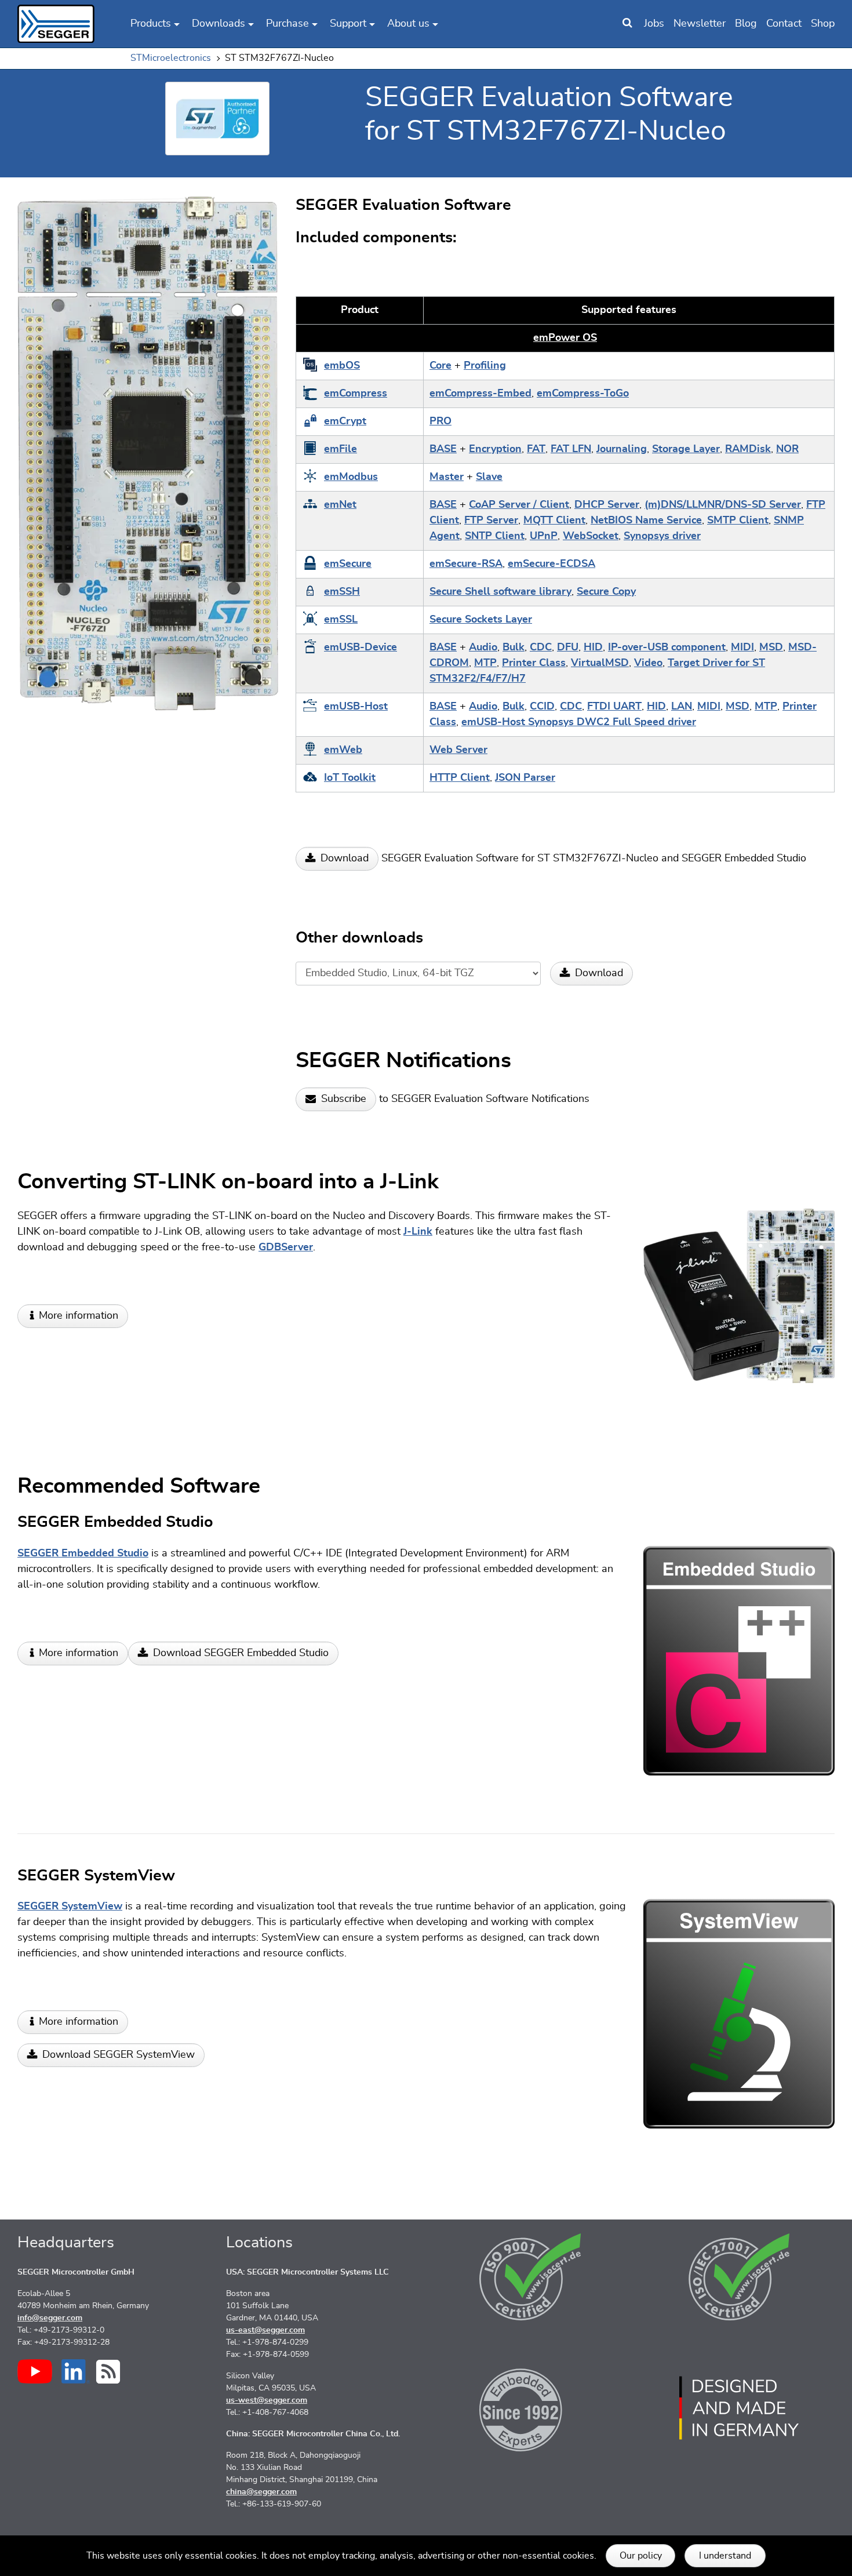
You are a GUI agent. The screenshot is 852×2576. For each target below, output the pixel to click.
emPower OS (565, 338)
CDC (541, 647)
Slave (489, 477)
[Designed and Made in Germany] (739, 2408)
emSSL (341, 620)
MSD (771, 647)
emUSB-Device (361, 647)
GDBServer (286, 1247)
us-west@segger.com (267, 2400)
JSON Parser (525, 778)
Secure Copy (606, 592)
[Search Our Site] (627, 24)
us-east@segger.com (265, 2330)
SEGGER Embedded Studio (83, 1553)
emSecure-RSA (466, 564)
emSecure (348, 564)
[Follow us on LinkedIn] (76, 2371)
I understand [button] (725, 2556)
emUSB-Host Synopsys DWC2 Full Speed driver (579, 722)
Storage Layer (686, 449)
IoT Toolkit (350, 778)
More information (79, 1316)
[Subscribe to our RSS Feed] (108, 2372)
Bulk (514, 647)
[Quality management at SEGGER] (530, 2277)
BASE (443, 449)
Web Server (458, 750)
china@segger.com (261, 2492)
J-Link (418, 1232)
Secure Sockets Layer (481, 620)
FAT (536, 449)
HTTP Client (460, 778)
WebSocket (591, 536)
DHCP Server (607, 505)
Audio (483, 647)
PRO (440, 421)
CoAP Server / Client (519, 505)
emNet (340, 505)
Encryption (495, 449)
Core (440, 366)
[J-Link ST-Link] (739, 1296)
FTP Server (491, 521)
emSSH (342, 592)
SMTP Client (738, 521)
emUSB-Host (356, 707)
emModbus (351, 477)
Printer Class (534, 663)
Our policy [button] (641, 2556)
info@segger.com (50, 2318)
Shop (823, 24)
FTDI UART (614, 707)
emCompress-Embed (480, 394)
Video (648, 663)
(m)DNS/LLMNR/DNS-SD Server (723, 505)
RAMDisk (748, 449)
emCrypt (345, 421)
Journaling (622, 449)
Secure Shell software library (500, 592)
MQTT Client (554, 521)
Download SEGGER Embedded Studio (241, 1653)
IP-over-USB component (667, 647)
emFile (341, 449)
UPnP (544, 536)
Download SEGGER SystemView (119, 2055)
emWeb (343, 750)
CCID (542, 707)
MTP (485, 663)
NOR (787, 449)
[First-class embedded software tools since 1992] (530, 2408)
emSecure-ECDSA (551, 564)
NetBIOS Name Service (646, 521)
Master (447, 477)
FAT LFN (571, 449)
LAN (682, 707)
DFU (568, 647)
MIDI (742, 647)
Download (345, 858)
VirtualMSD (600, 663)
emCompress (356, 394)
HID (593, 647)
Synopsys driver (662, 536)
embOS (342, 366)
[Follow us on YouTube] (35, 2371)
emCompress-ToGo (583, 394)
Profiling (485, 366)
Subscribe (344, 1099)
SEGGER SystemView (70, 1906)
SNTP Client (495, 536)
